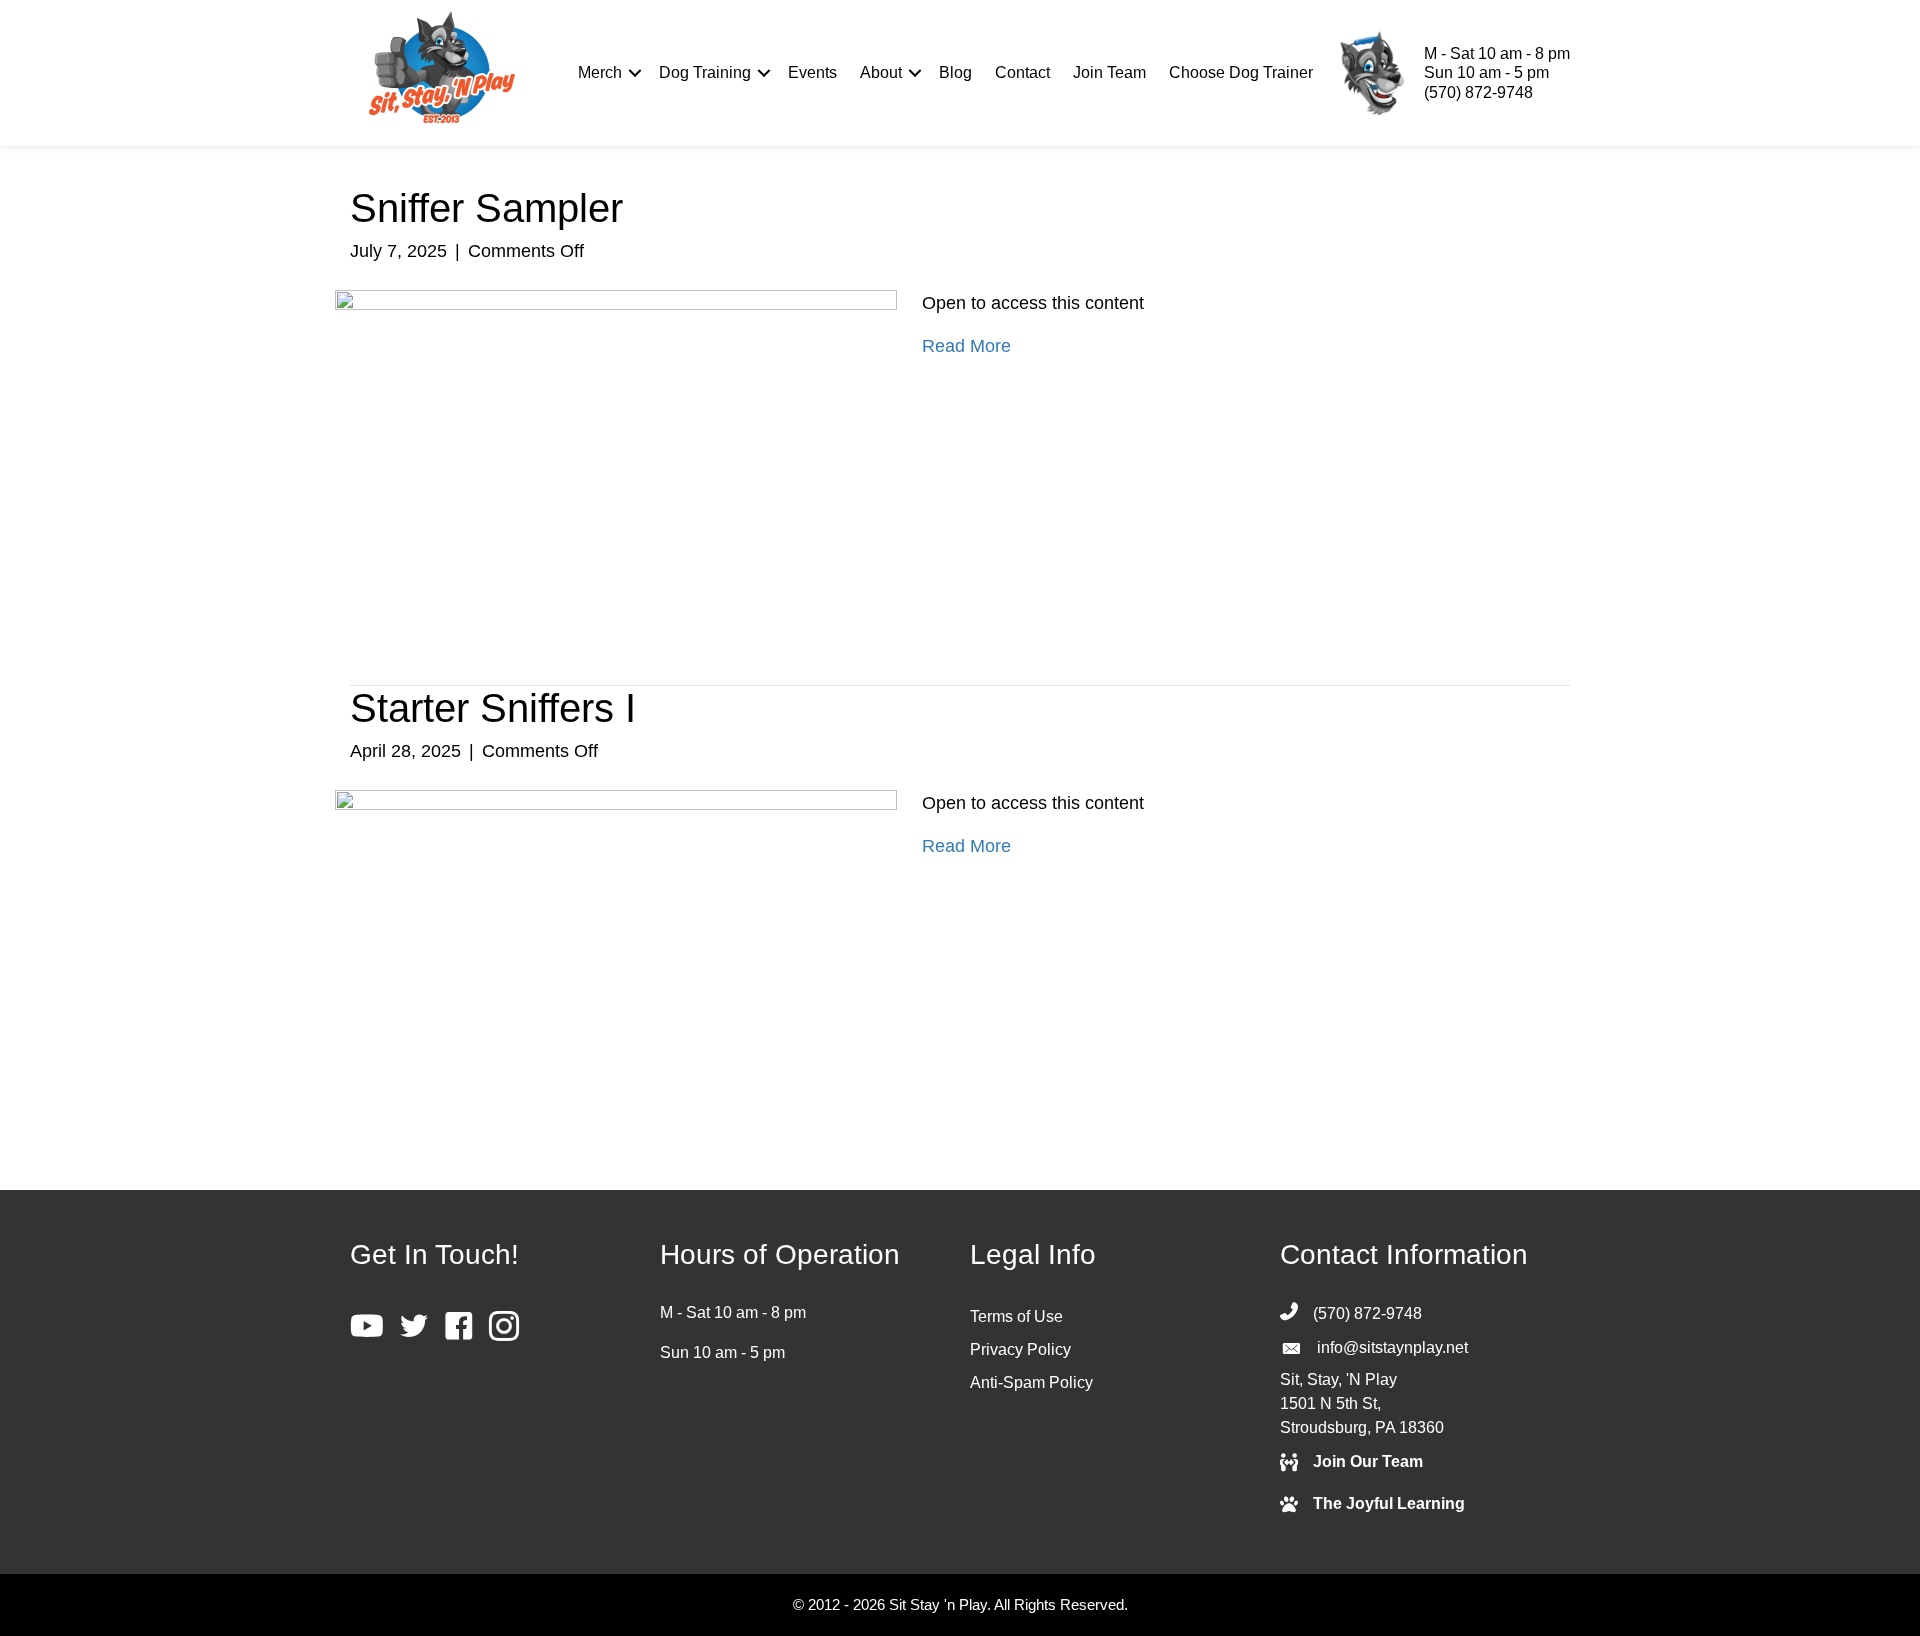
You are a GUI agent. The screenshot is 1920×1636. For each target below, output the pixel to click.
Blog (955, 72)
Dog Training (705, 72)
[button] (634, 73)
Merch (600, 72)
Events (812, 72)
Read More (966, 346)
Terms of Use (1016, 1316)
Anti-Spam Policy (1031, 1382)
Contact (1022, 72)
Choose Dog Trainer (1241, 72)
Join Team (1109, 72)
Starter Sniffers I (493, 708)
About (881, 72)
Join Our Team (1368, 1461)
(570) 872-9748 (1478, 92)
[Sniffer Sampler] (616, 454)
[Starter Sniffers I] (616, 956)
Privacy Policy (1020, 1349)
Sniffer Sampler (486, 208)
